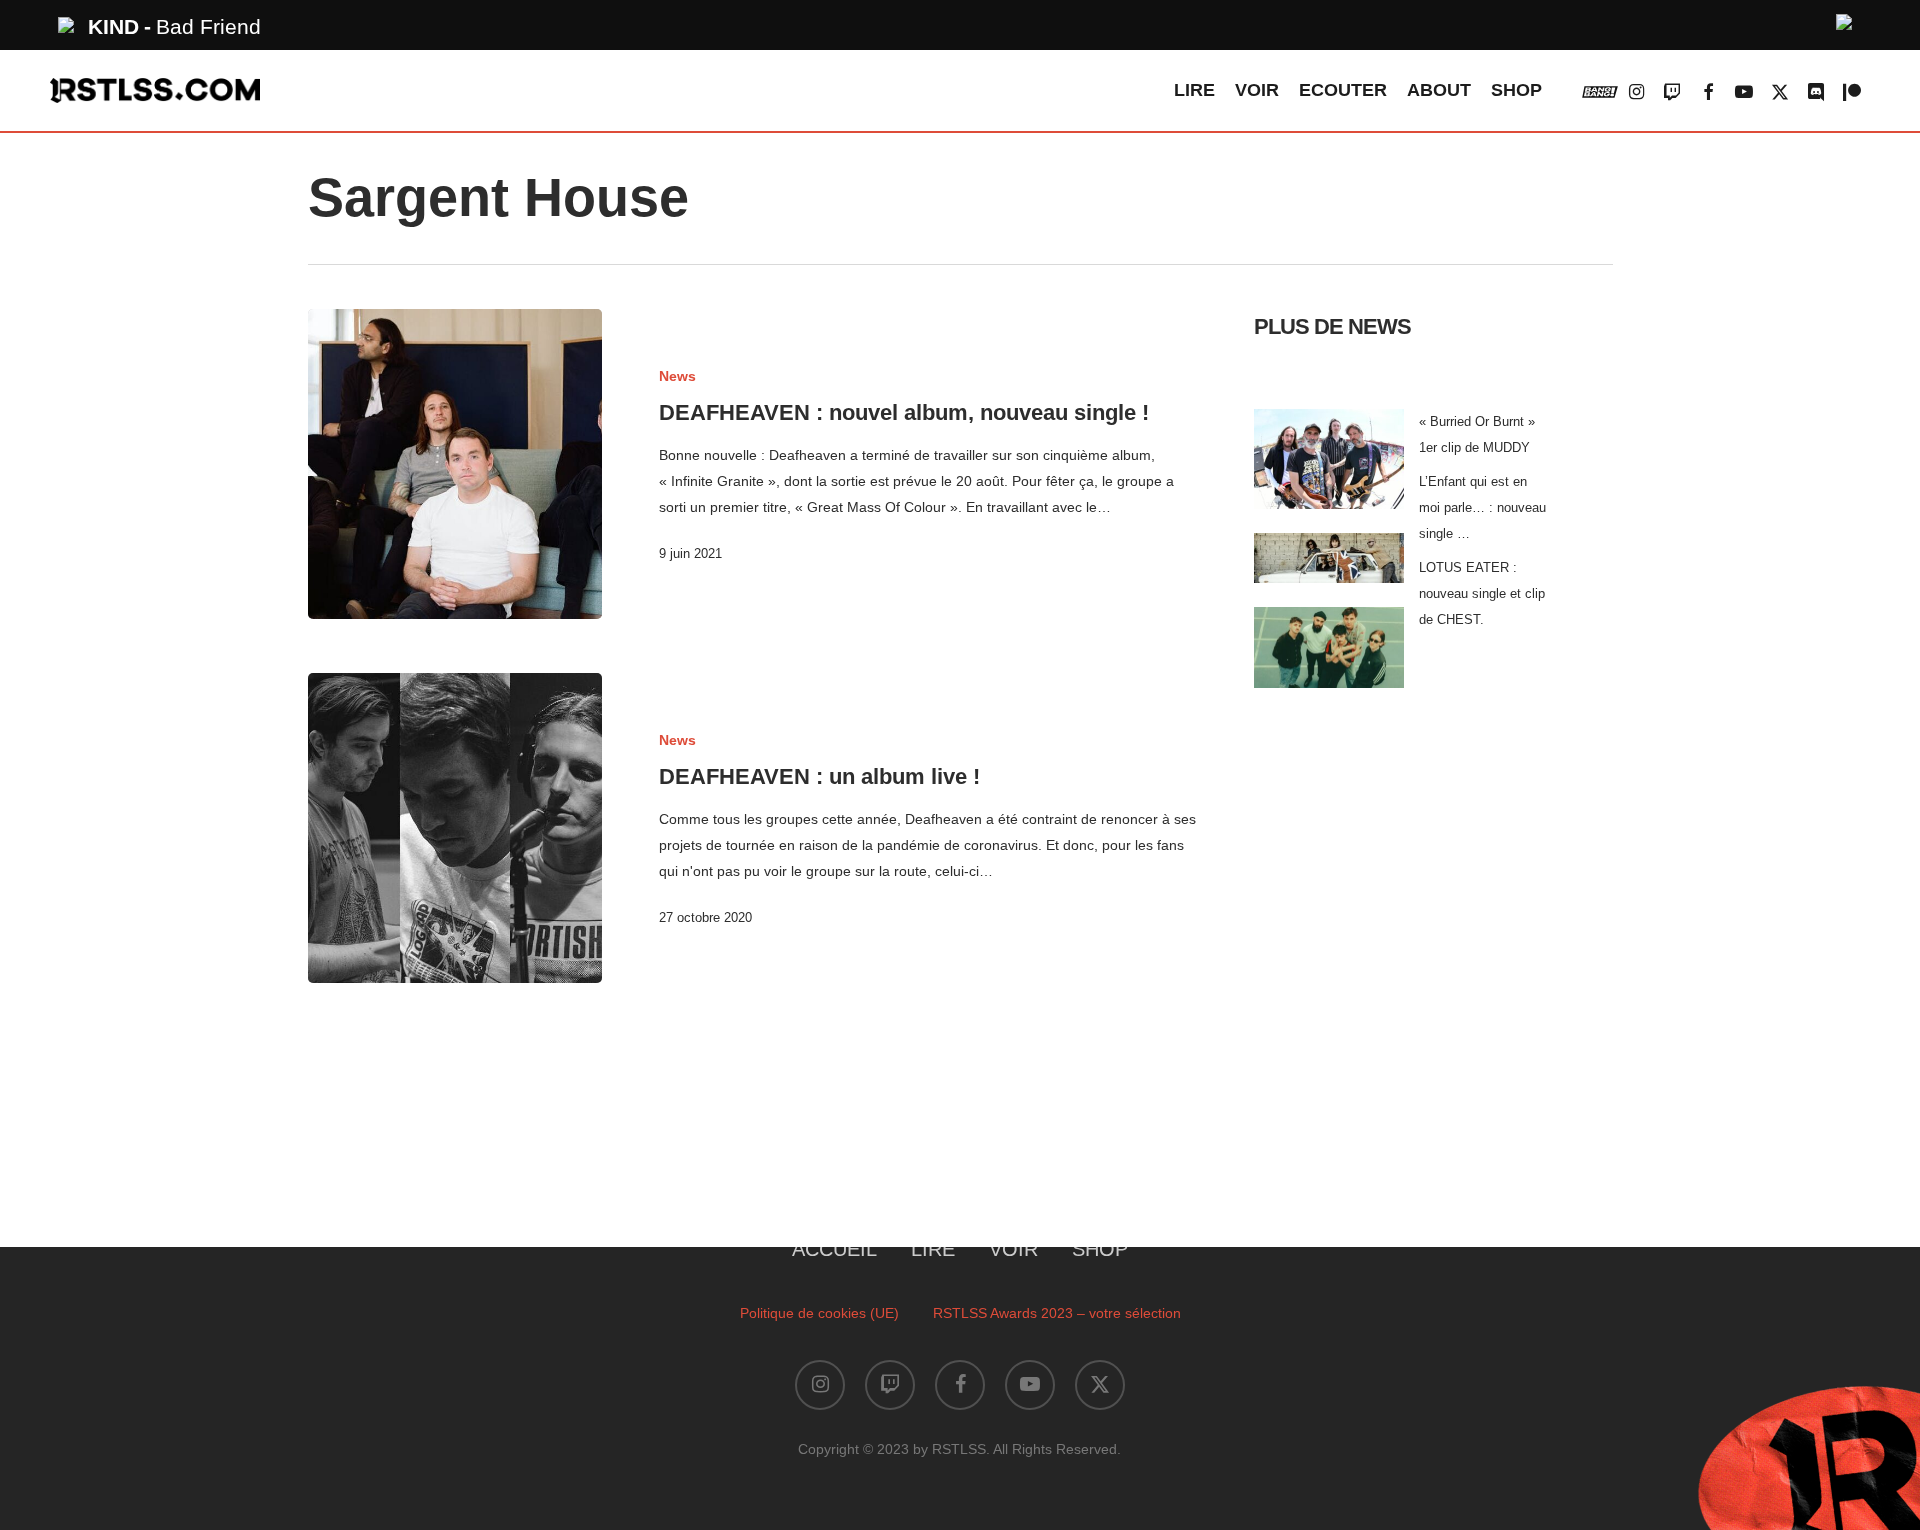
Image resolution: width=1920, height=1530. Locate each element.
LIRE (933, 1249)
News (677, 376)
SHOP (1100, 1249)
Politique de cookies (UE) (819, 1313)
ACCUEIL (834, 1249)
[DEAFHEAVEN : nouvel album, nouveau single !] (455, 464)
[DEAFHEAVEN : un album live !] (455, 828)
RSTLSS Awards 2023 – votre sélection (1057, 1313)
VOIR (1013, 1249)
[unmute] (1845, 19)
